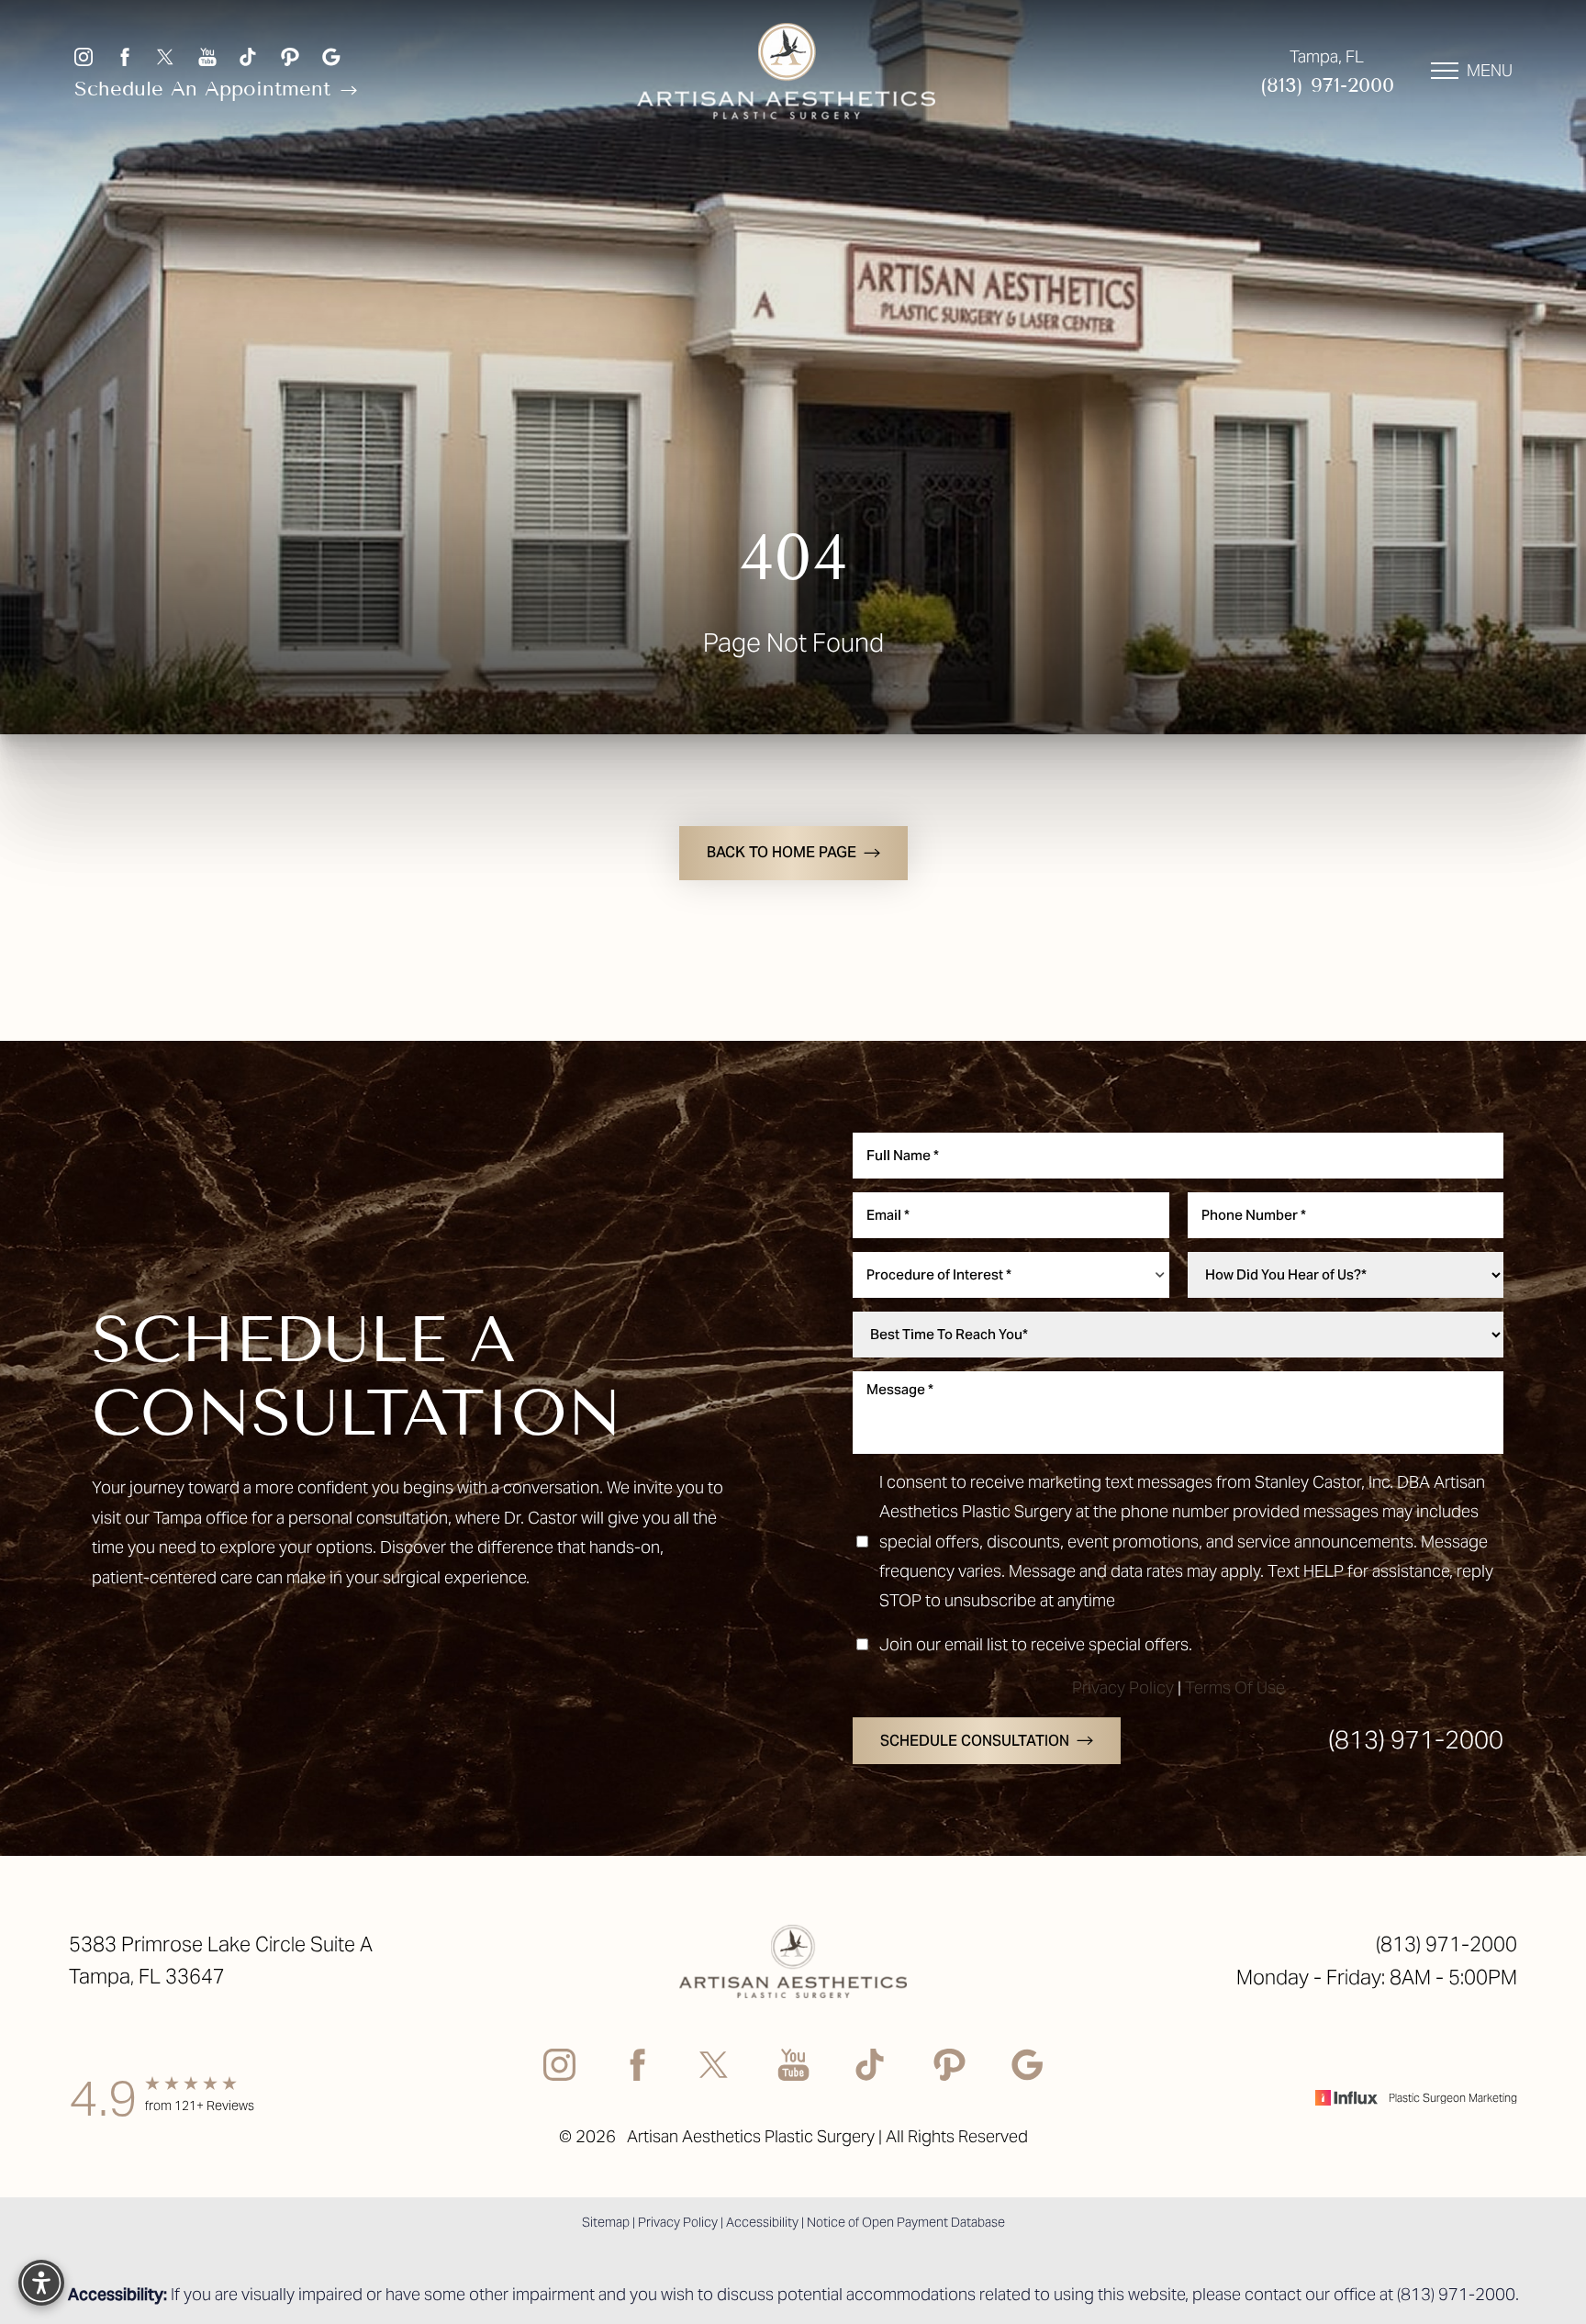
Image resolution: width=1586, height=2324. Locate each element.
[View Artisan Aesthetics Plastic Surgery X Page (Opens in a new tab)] (166, 57)
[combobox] (1011, 1275)
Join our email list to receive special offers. (1036, 1644)
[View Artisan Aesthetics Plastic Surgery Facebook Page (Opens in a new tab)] (125, 57)
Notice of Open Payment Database (906, 2222)
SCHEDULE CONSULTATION (975, 1741)
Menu (1490, 70)
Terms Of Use (1235, 1687)
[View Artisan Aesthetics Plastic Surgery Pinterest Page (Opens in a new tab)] (290, 57)
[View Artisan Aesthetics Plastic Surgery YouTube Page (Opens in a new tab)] (207, 57)
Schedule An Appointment (206, 89)
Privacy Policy (1123, 1687)
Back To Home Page (782, 852)
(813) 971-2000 (1327, 85)
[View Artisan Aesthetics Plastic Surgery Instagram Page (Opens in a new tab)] (84, 57)
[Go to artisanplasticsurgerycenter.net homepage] (786, 71)
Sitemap (606, 2222)
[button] (1445, 71)
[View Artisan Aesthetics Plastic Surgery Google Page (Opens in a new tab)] (331, 57)
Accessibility (762, 2222)
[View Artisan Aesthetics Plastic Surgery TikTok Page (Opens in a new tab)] (249, 57)
